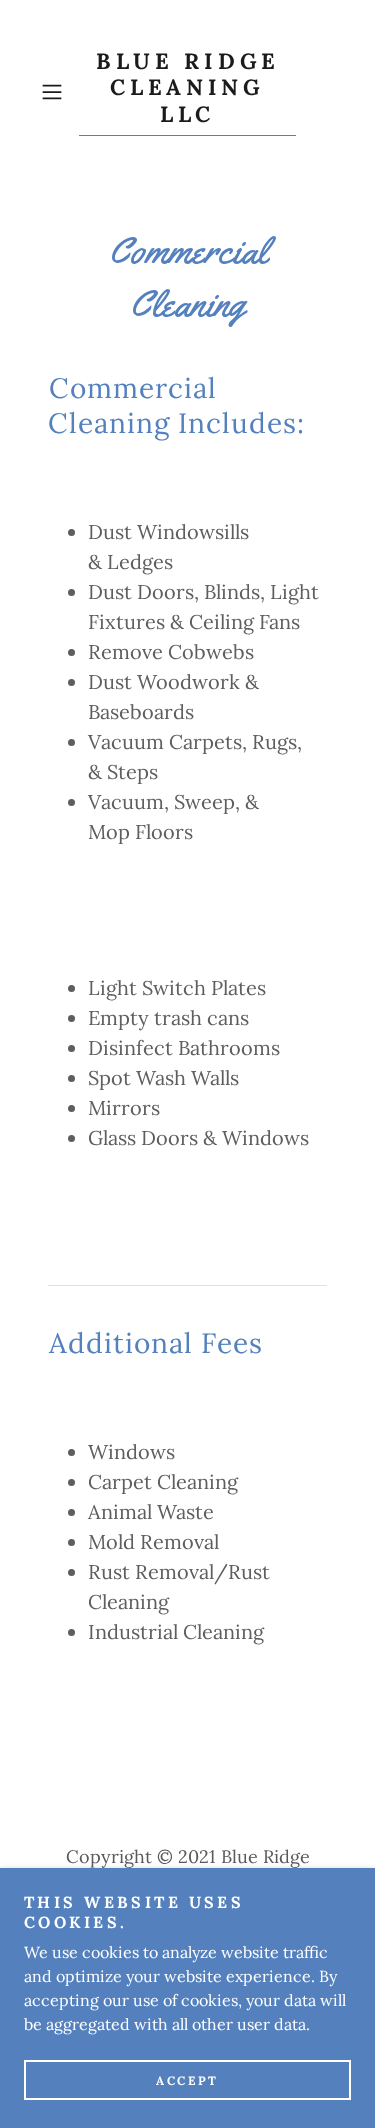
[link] (188, 92)
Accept (187, 2080)
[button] (55, 92)
